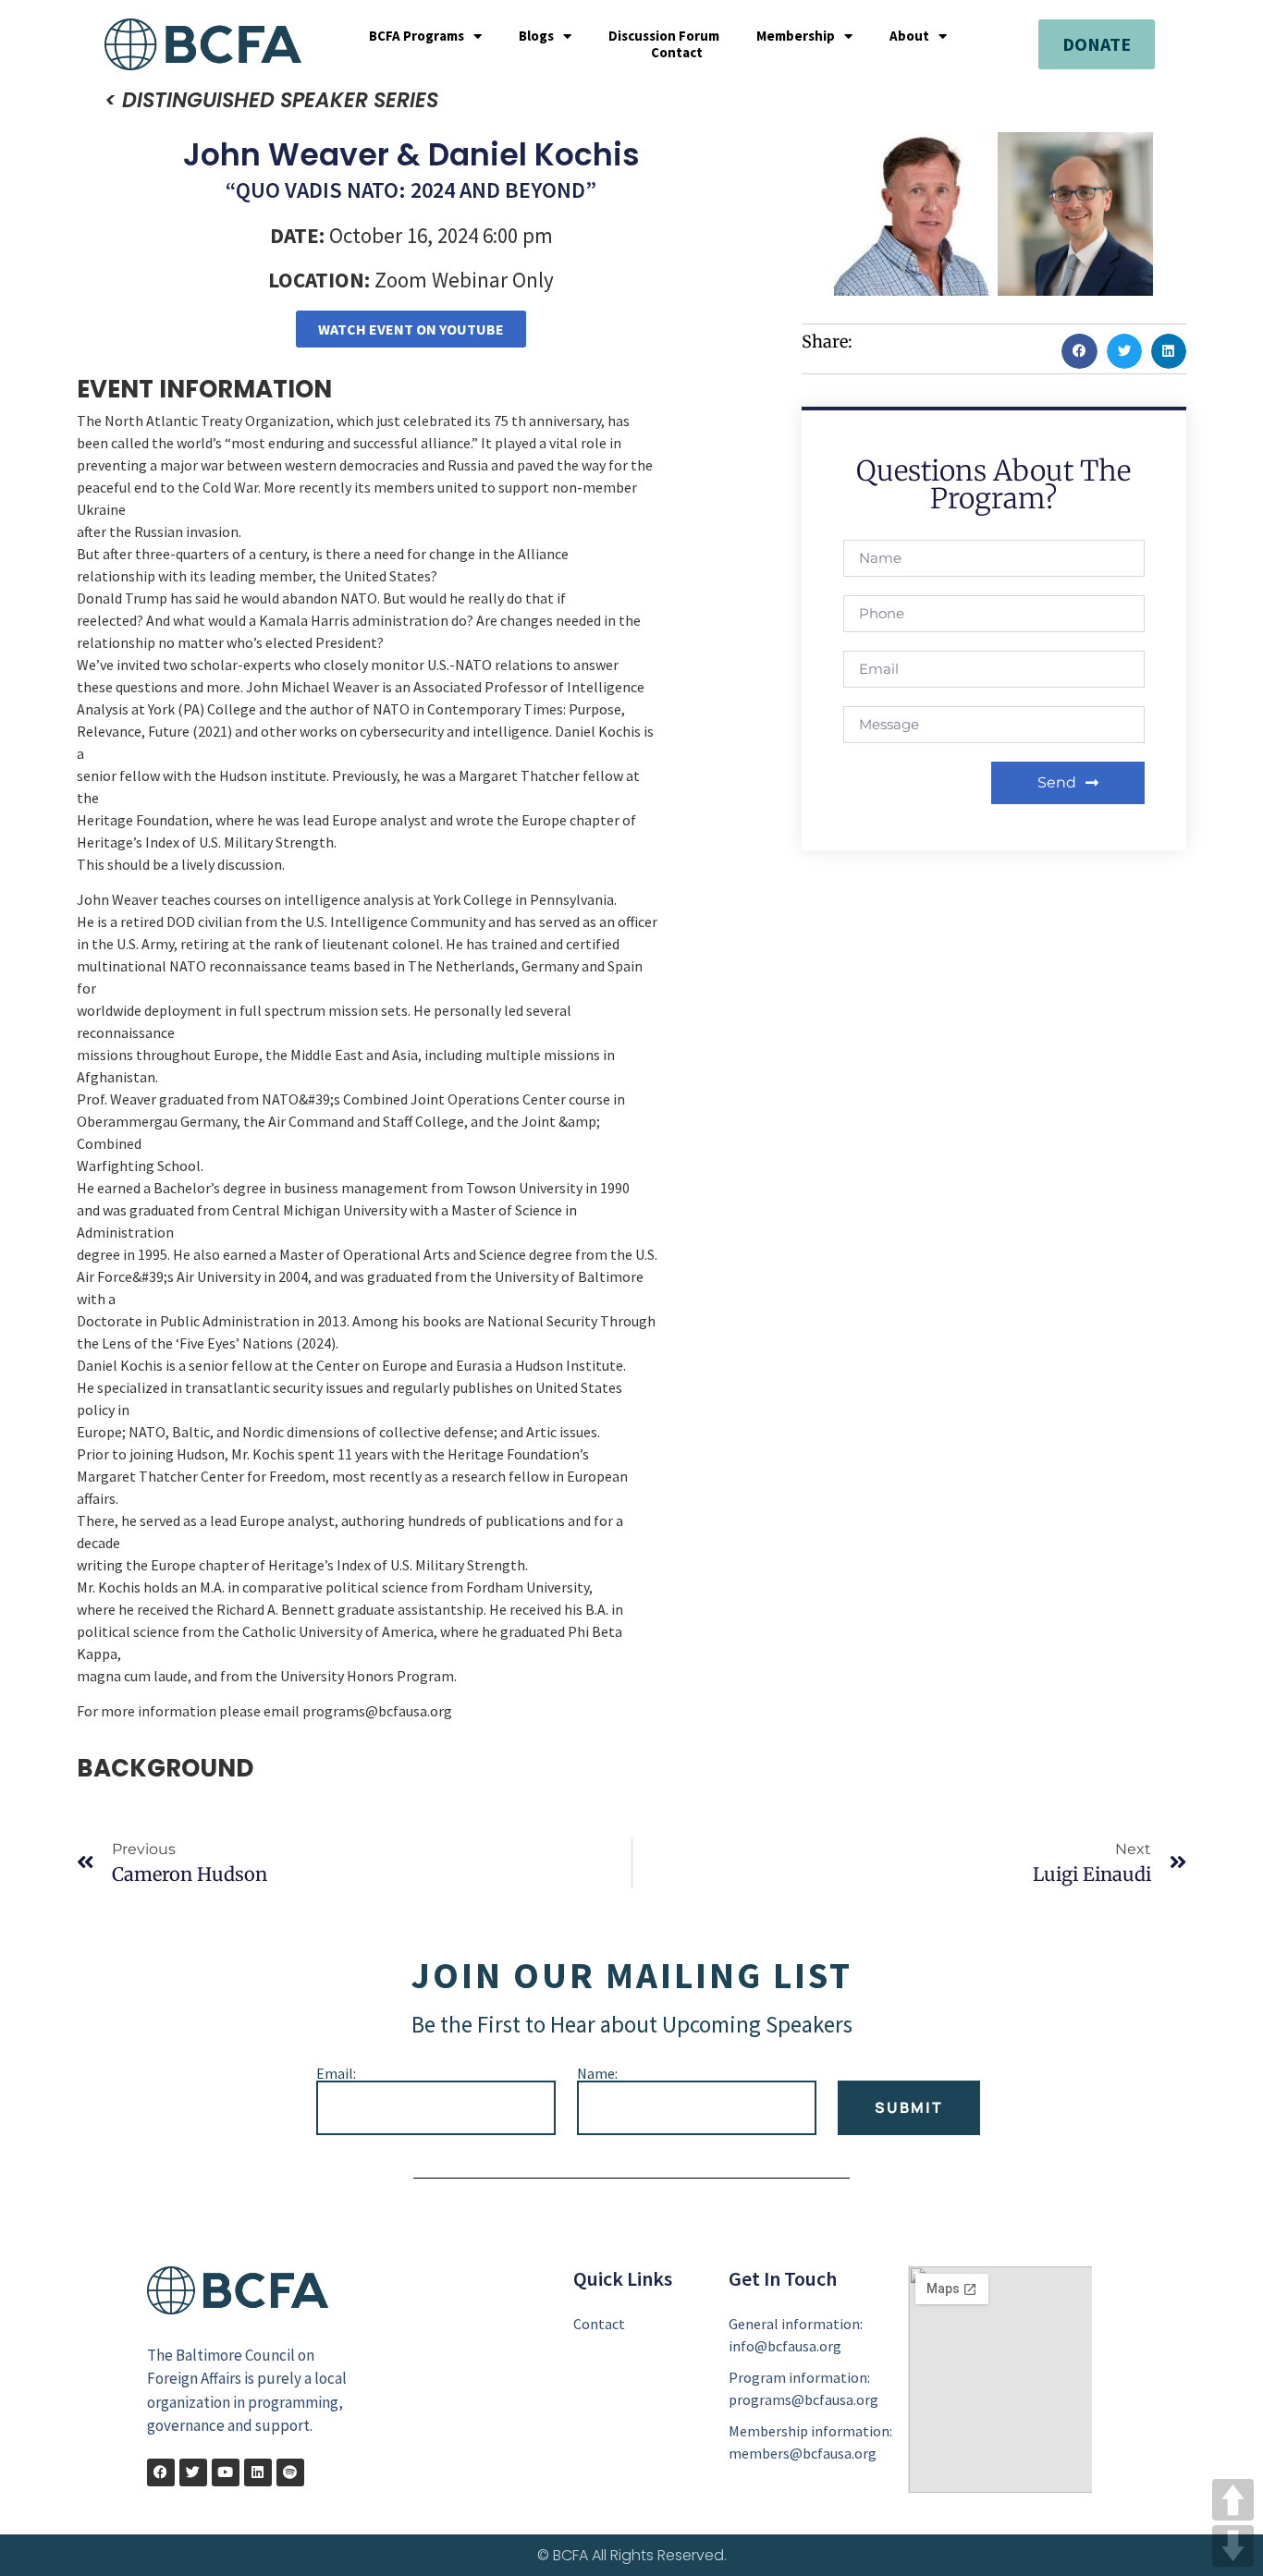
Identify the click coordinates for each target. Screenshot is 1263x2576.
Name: (597, 2073)
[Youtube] (226, 2472)
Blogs (536, 36)
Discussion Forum (664, 36)
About (909, 36)
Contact (677, 53)
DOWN (1233, 2546)
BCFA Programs (417, 36)
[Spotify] (290, 2472)
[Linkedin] (258, 2472)
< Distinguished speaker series (271, 100)
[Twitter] (193, 2472)
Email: (336, 2073)
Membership (796, 36)
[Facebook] (161, 2472)
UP (1233, 2500)
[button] (1079, 351)
